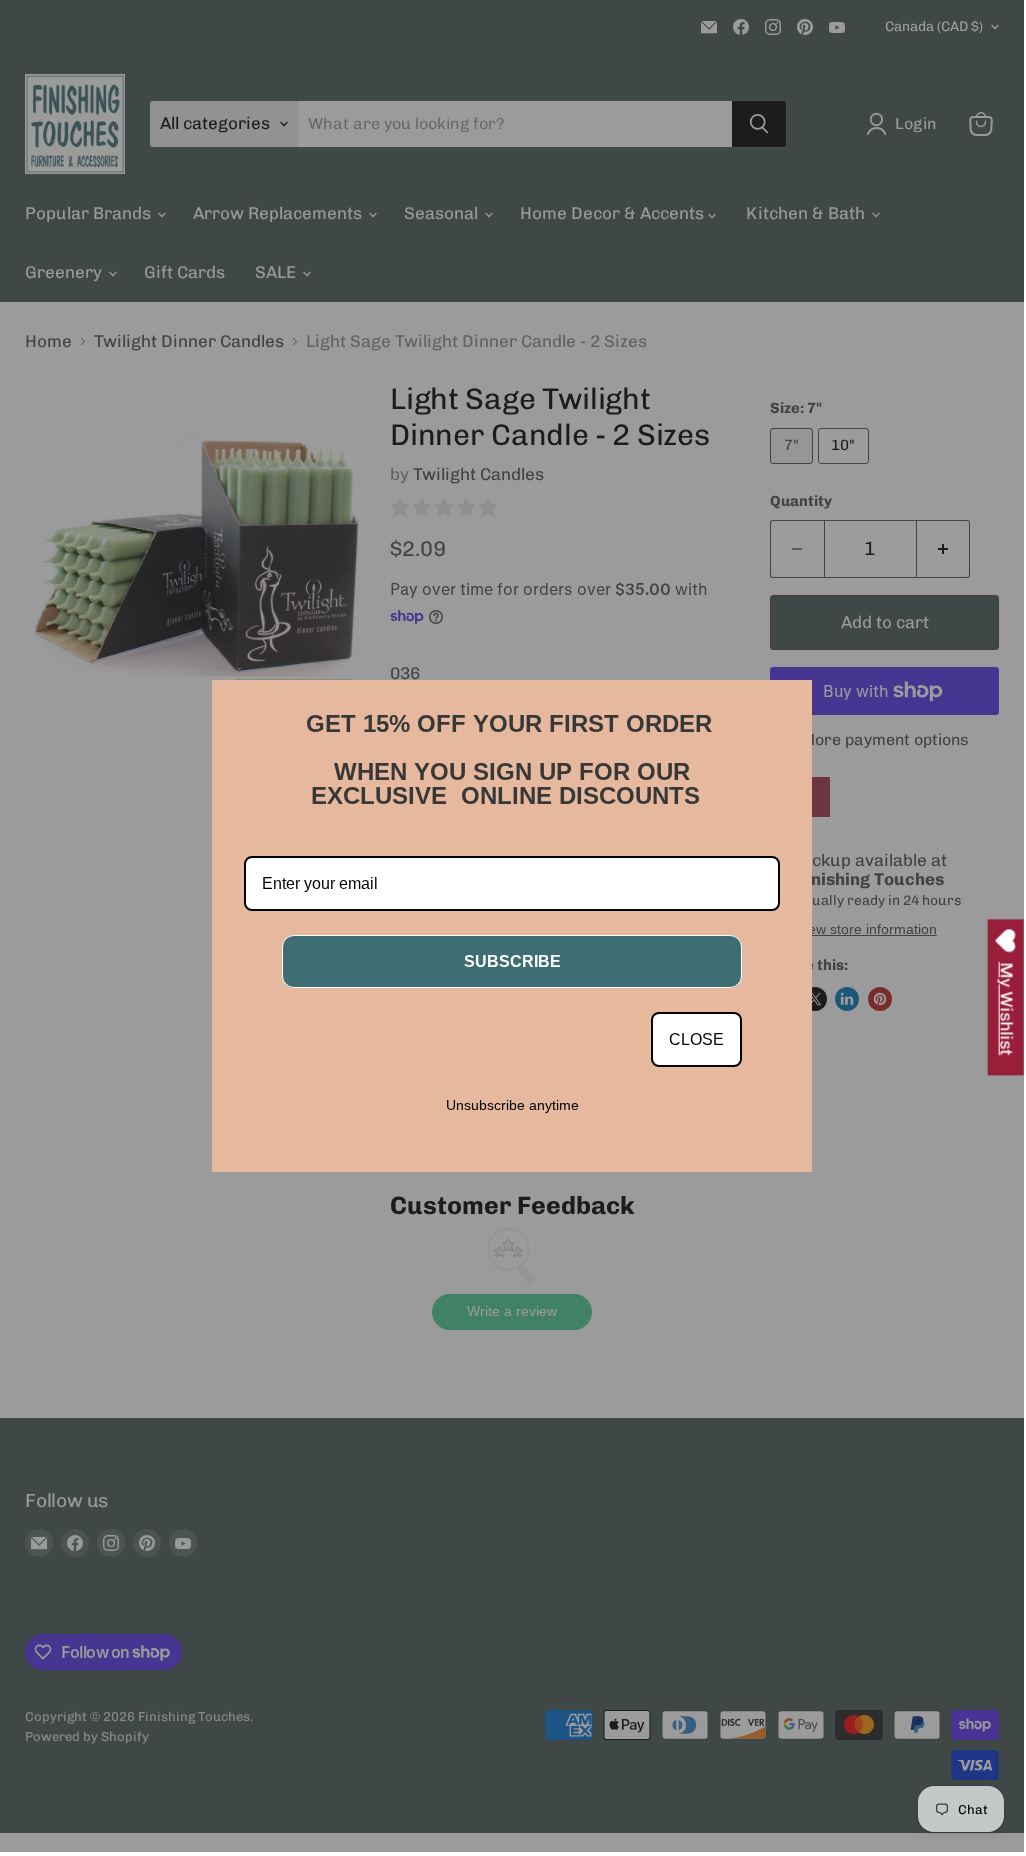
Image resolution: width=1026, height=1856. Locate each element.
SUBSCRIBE (512, 961)
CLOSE (696, 1039)
